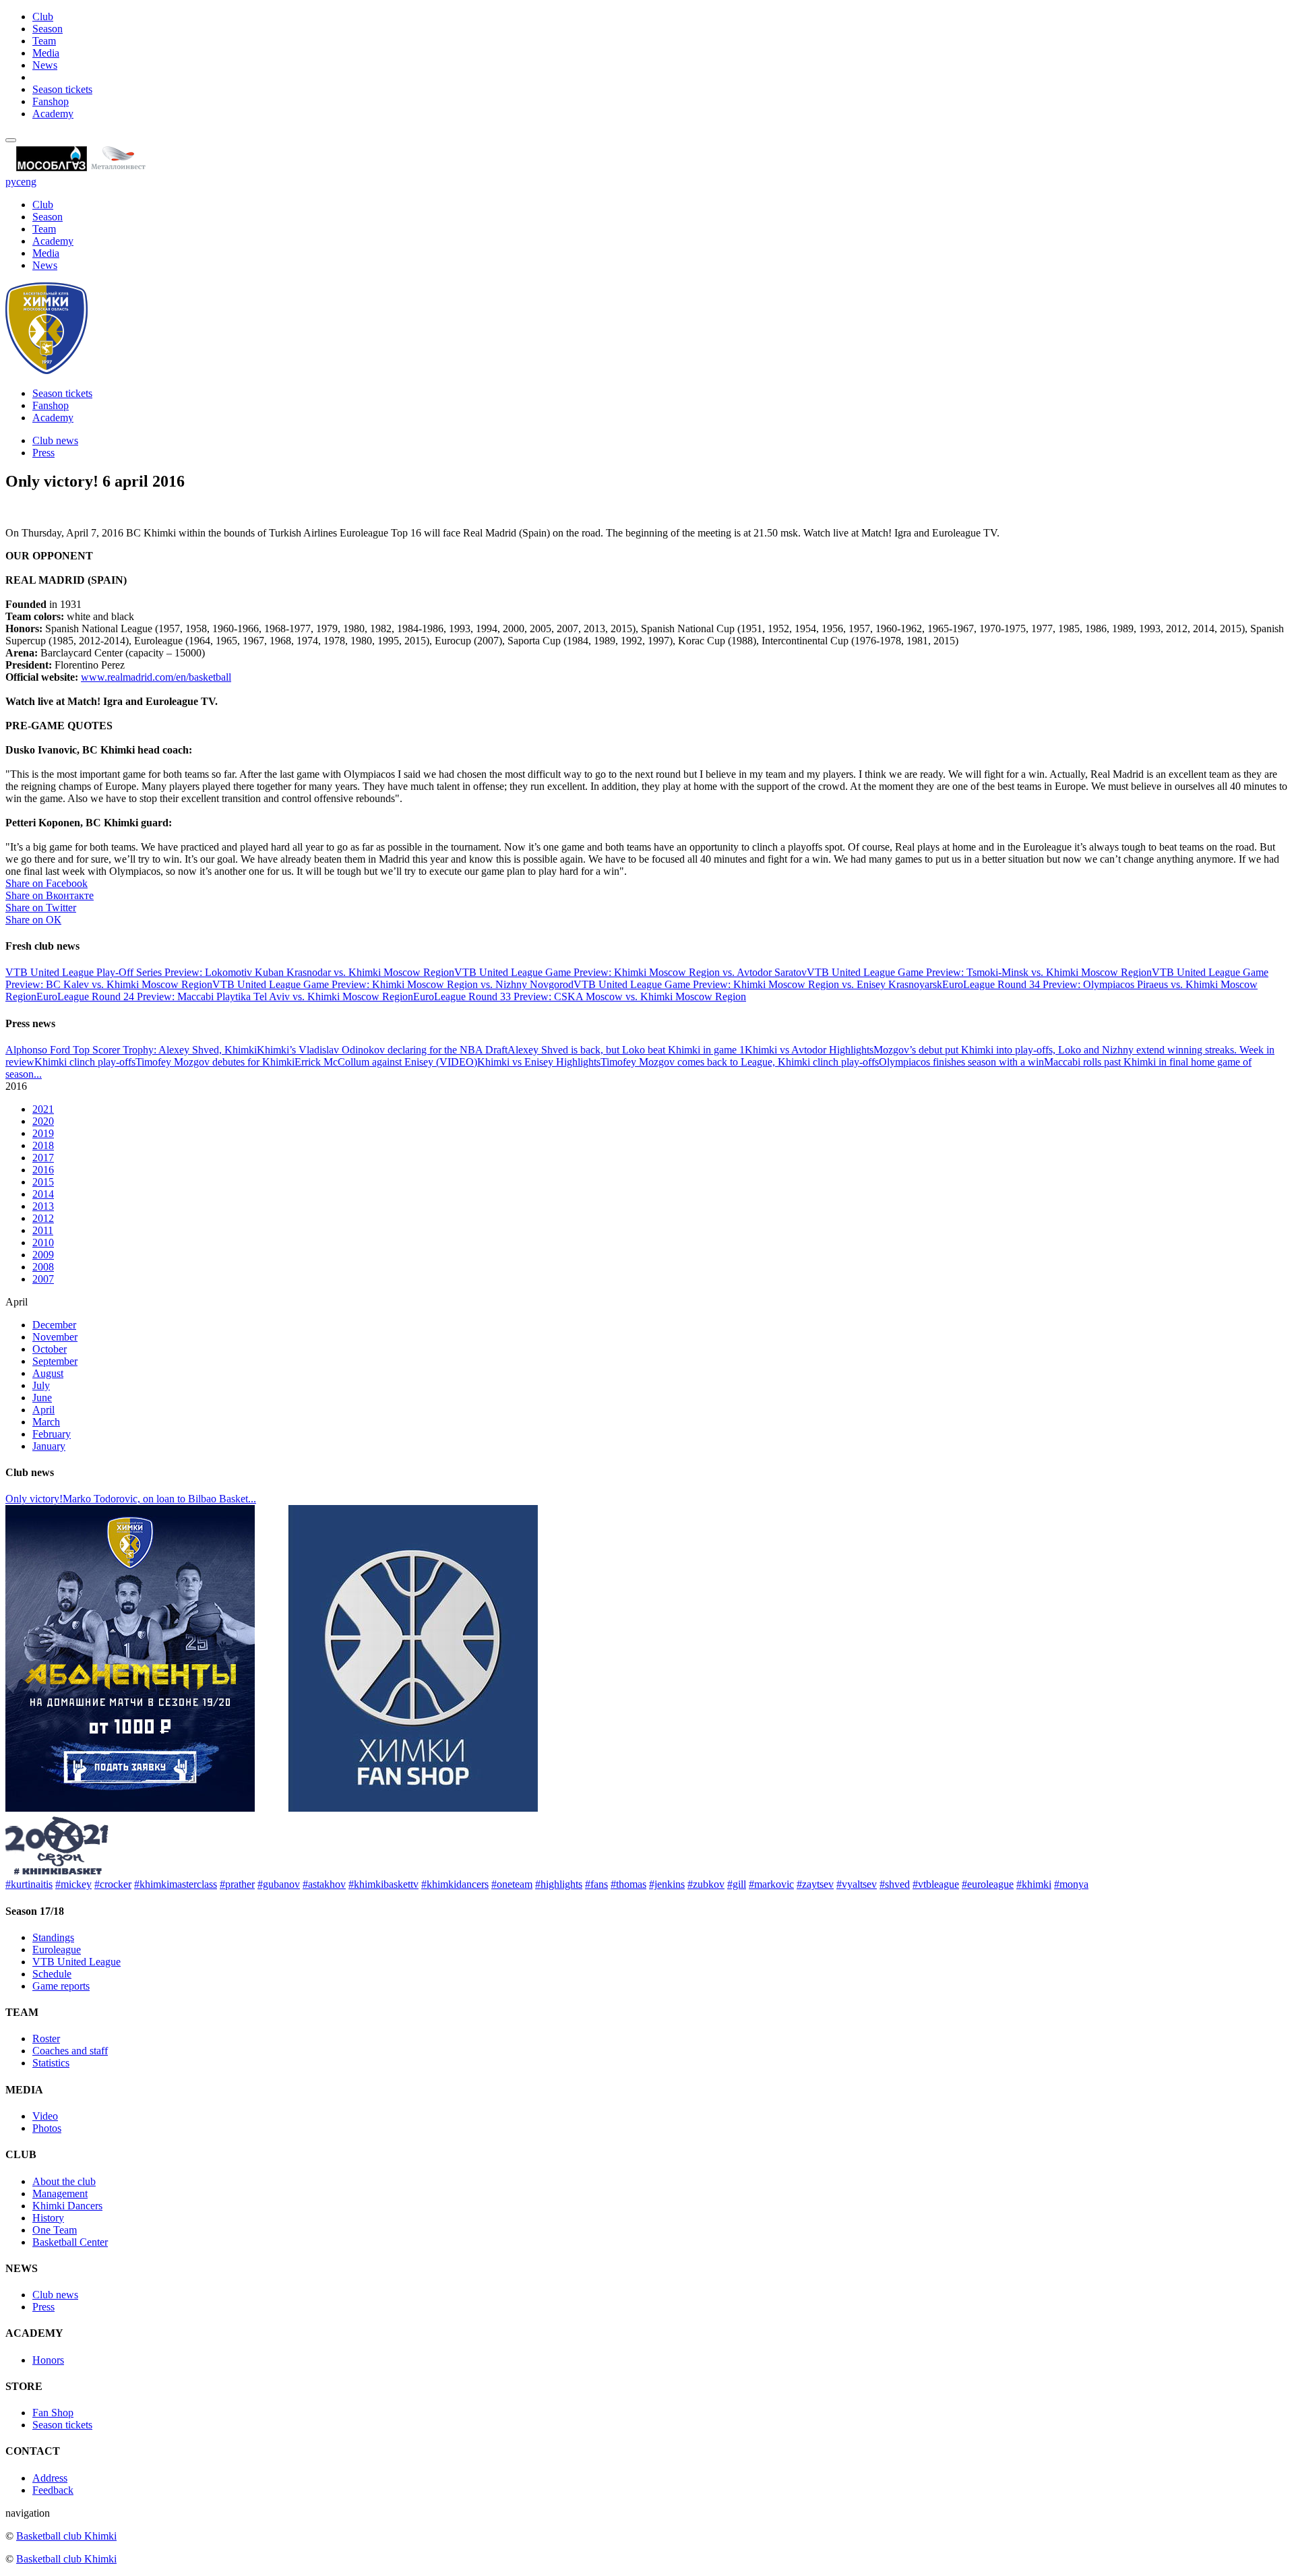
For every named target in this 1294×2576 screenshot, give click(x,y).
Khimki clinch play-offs (85, 1062)
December (54, 1325)
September (55, 1361)
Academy (53, 114)
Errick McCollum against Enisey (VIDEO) (386, 1062)
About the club (64, 2181)
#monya (1071, 1884)
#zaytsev (815, 1884)
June (42, 1398)
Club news (55, 440)
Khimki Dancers (67, 2206)
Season (48, 29)
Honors (48, 2360)
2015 (43, 1182)
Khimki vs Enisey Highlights (539, 1062)
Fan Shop (53, 2413)
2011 (43, 1230)
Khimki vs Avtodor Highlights (809, 1050)
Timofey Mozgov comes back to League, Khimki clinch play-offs (740, 1062)
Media (46, 53)
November (55, 1337)
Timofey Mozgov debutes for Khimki (215, 1062)
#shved (895, 1884)
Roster (46, 2038)
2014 (43, 1194)
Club (43, 17)
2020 (43, 1121)
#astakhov (324, 1884)
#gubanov (279, 1884)
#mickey (73, 1884)
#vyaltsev (857, 1884)
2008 (43, 1267)
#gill (737, 1884)
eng (29, 182)
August (48, 1373)
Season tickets (62, 89)
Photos (47, 2128)
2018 (43, 1145)
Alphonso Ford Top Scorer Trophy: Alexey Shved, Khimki (131, 1050)
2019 (43, 1133)
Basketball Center (70, 2242)
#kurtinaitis (29, 1884)
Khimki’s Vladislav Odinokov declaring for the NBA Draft (382, 1050)
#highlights (559, 1884)
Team (44, 41)
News (45, 65)
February (52, 1434)
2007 (43, 1279)
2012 (43, 1218)
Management (60, 2194)
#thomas (628, 1884)
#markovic (771, 1884)
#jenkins (667, 1884)
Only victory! (34, 1499)
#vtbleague (936, 1884)
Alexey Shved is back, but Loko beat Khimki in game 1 (626, 1050)
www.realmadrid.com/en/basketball (156, 677)
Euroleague (57, 1950)
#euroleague (988, 1884)
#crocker (113, 1884)
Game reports (61, 1986)
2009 (43, 1255)
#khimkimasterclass (176, 1884)
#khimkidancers (455, 1884)
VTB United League (76, 1962)
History (48, 2218)
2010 (43, 1243)
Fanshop (51, 101)
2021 (43, 1109)
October (50, 1349)
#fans (596, 1884)
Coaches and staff (70, 2051)
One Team (55, 2230)
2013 (43, 1206)
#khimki (1034, 1884)
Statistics (51, 2063)
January (49, 1446)
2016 (43, 1170)
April (43, 1410)
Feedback (53, 2490)
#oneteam (512, 1884)
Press (43, 453)
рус (13, 182)
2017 (43, 1158)
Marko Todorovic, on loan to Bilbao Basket (155, 1499)
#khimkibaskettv (383, 1884)
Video (45, 2116)
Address (50, 2478)
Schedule (52, 1974)
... (38, 1074)
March (46, 1422)
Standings (53, 1937)
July (41, 1385)
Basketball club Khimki (66, 2536)
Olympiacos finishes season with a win (961, 1062)
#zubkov (706, 1884)
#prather (237, 1884)
